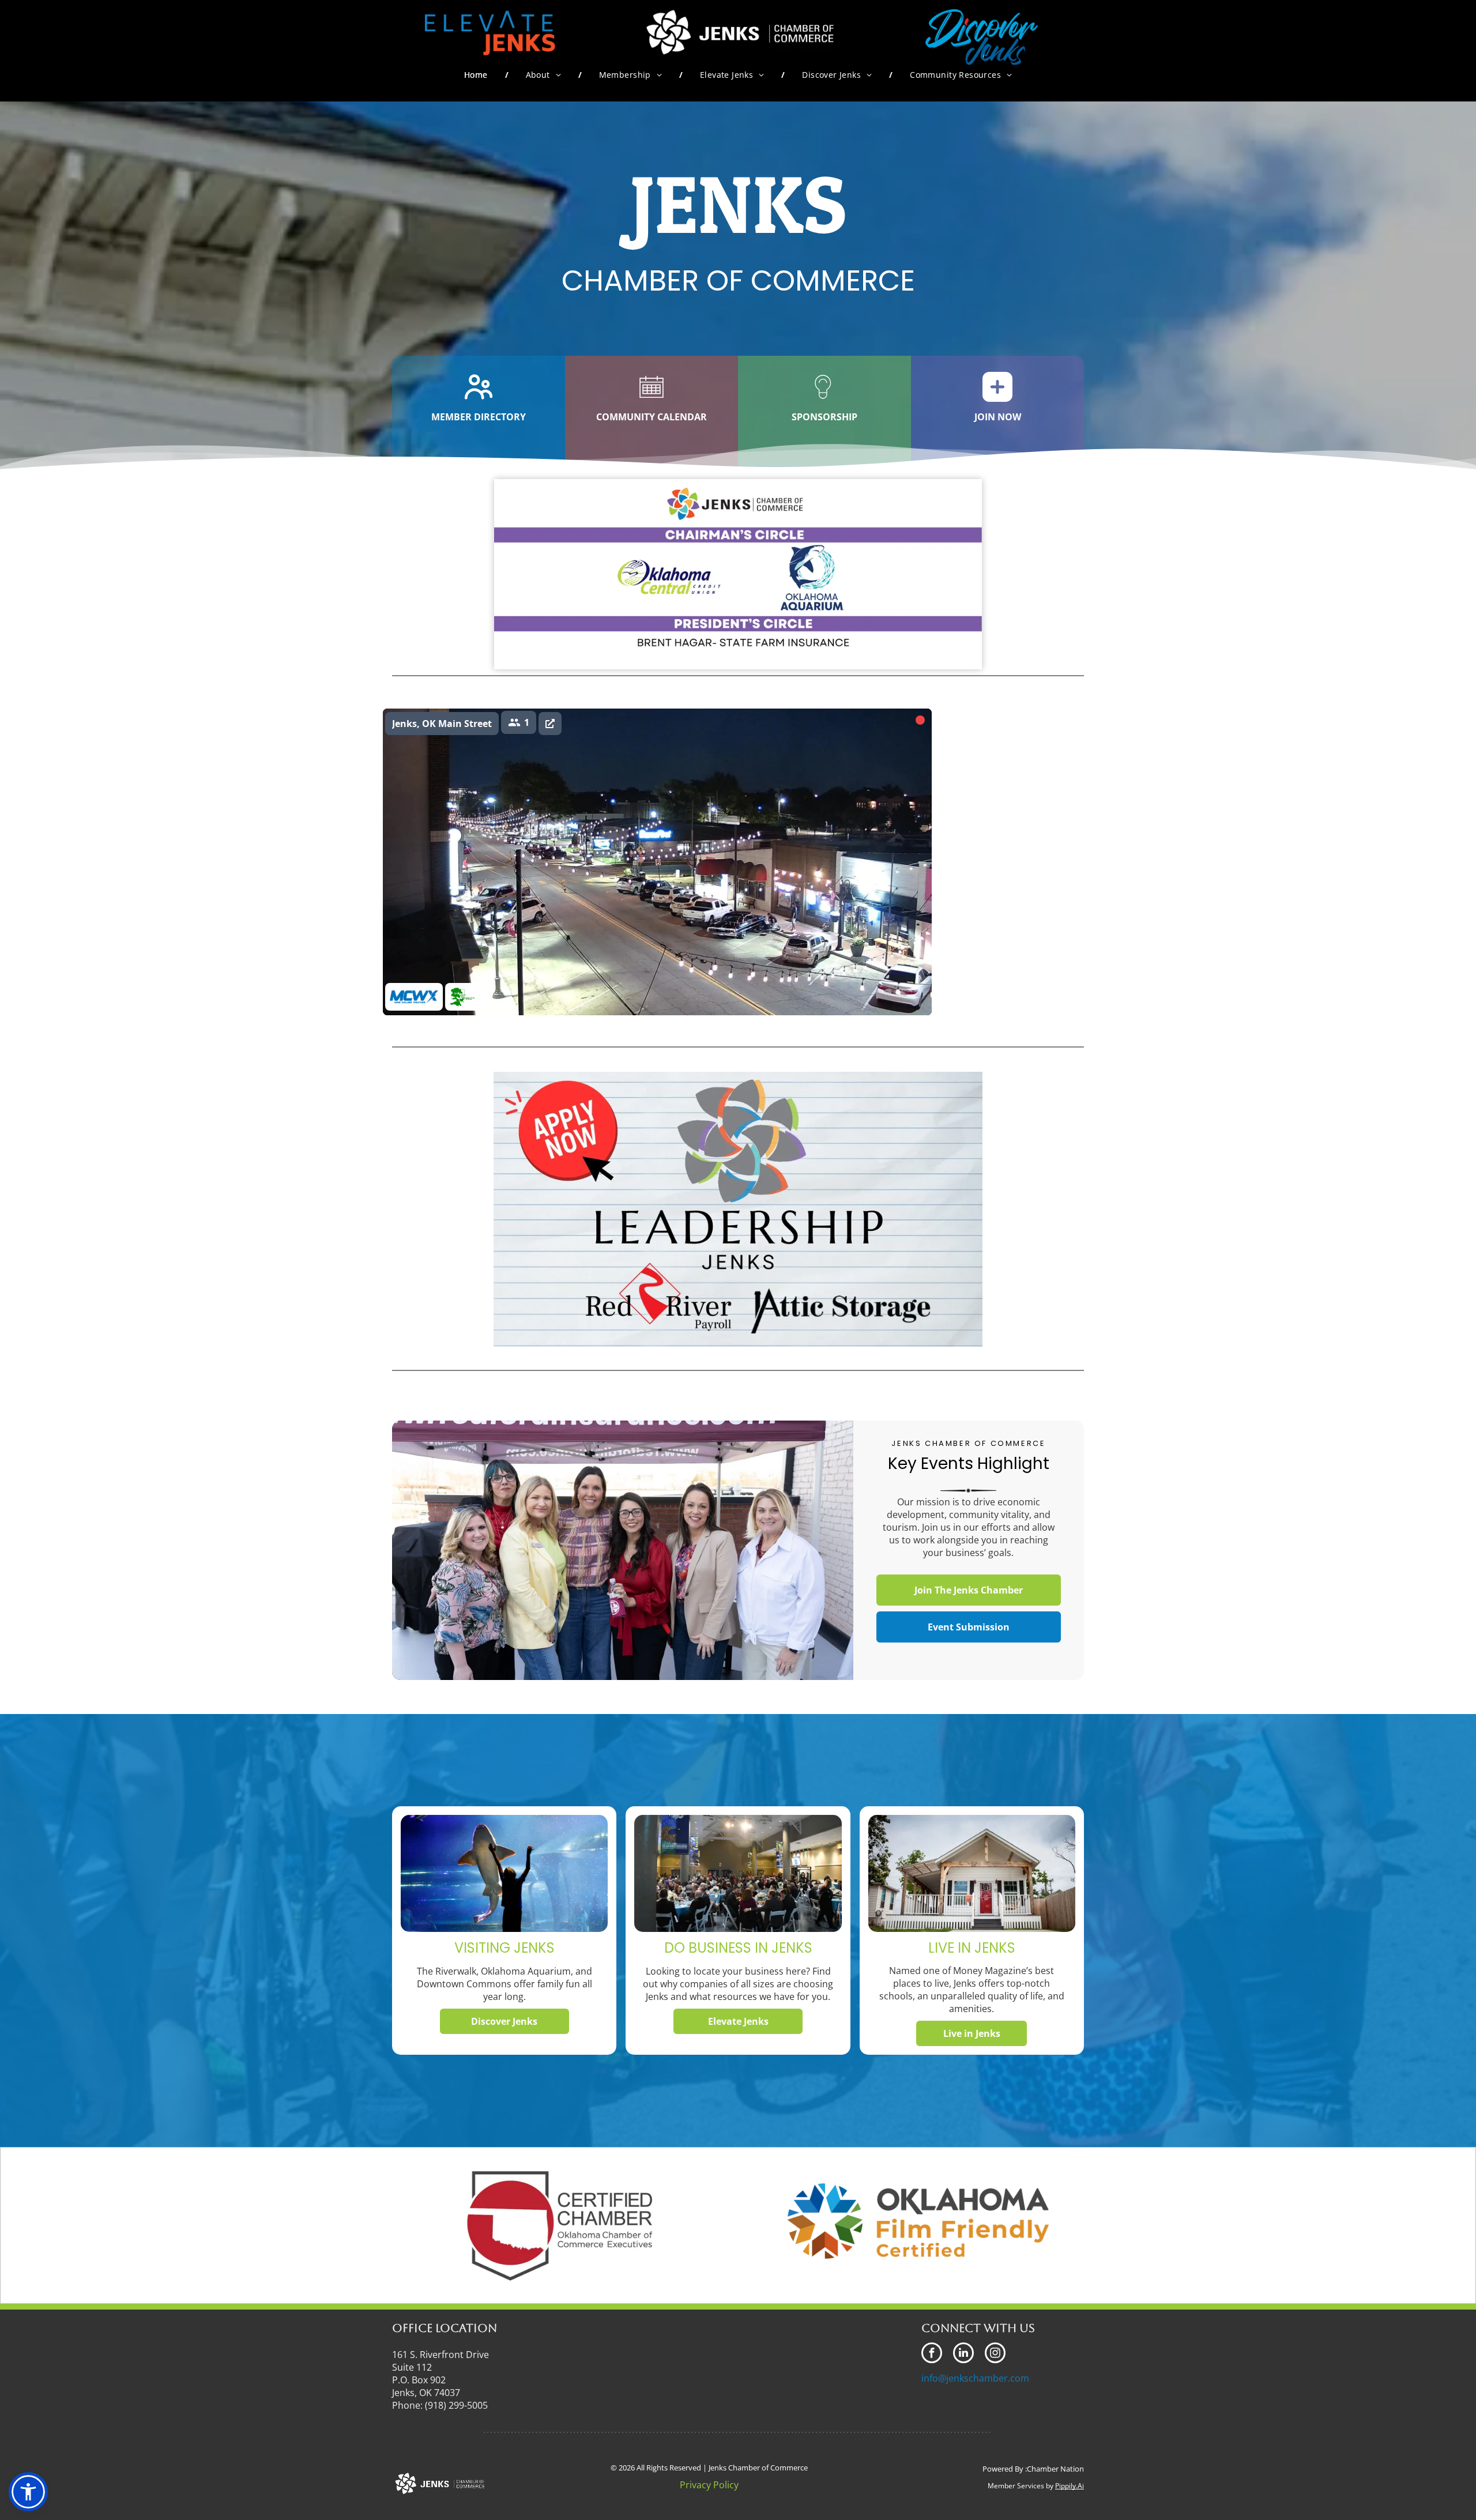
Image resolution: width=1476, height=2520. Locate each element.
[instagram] (995, 2354)
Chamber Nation (1055, 2469)
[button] (28, 2492)
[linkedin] (963, 2354)
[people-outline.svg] (479, 400)
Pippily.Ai (1070, 2486)
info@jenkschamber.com (975, 2378)
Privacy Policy (709, 2485)
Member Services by (1021, 2486)
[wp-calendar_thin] (652, 400)
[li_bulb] (824, 400)
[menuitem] (478, 75)
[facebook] (932, 2354)
